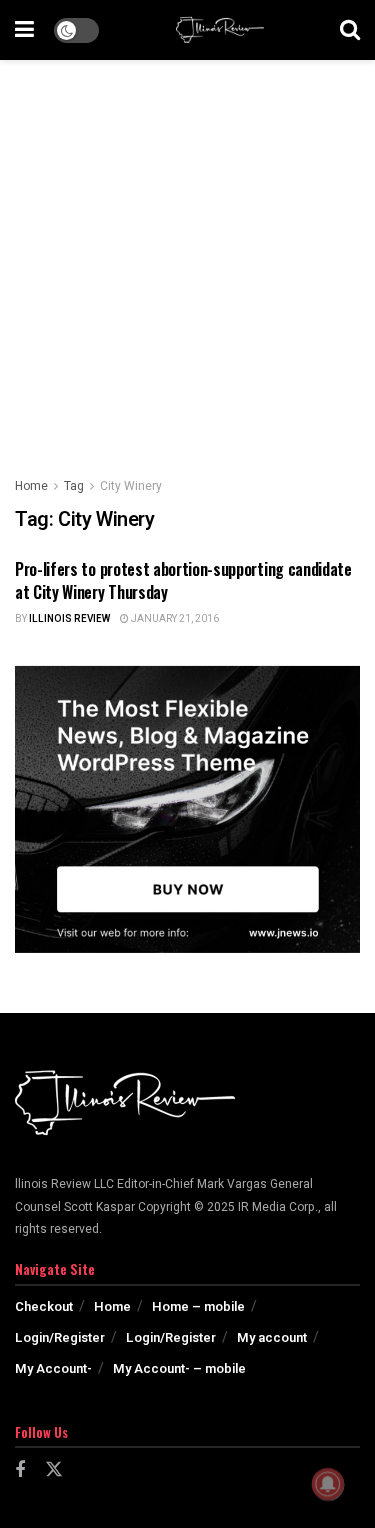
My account (272, 1337)
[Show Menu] (24, 30)
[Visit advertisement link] (187, 810)
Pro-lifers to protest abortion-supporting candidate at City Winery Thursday (183, 580)
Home (31, 486)
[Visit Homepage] (220, 30)
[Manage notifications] (328, 1484)
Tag (74, 486)
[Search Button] (350, 30)
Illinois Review (69, 619)
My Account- (53, 1368)
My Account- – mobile (179, 1368)
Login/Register (60, 1337)
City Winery (131, 486)
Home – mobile (198, 1306)
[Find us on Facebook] (20, 1471)
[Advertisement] (187, 257)
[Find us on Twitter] (54, 1470)
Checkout (44, 1306)
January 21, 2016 (174, 619)
